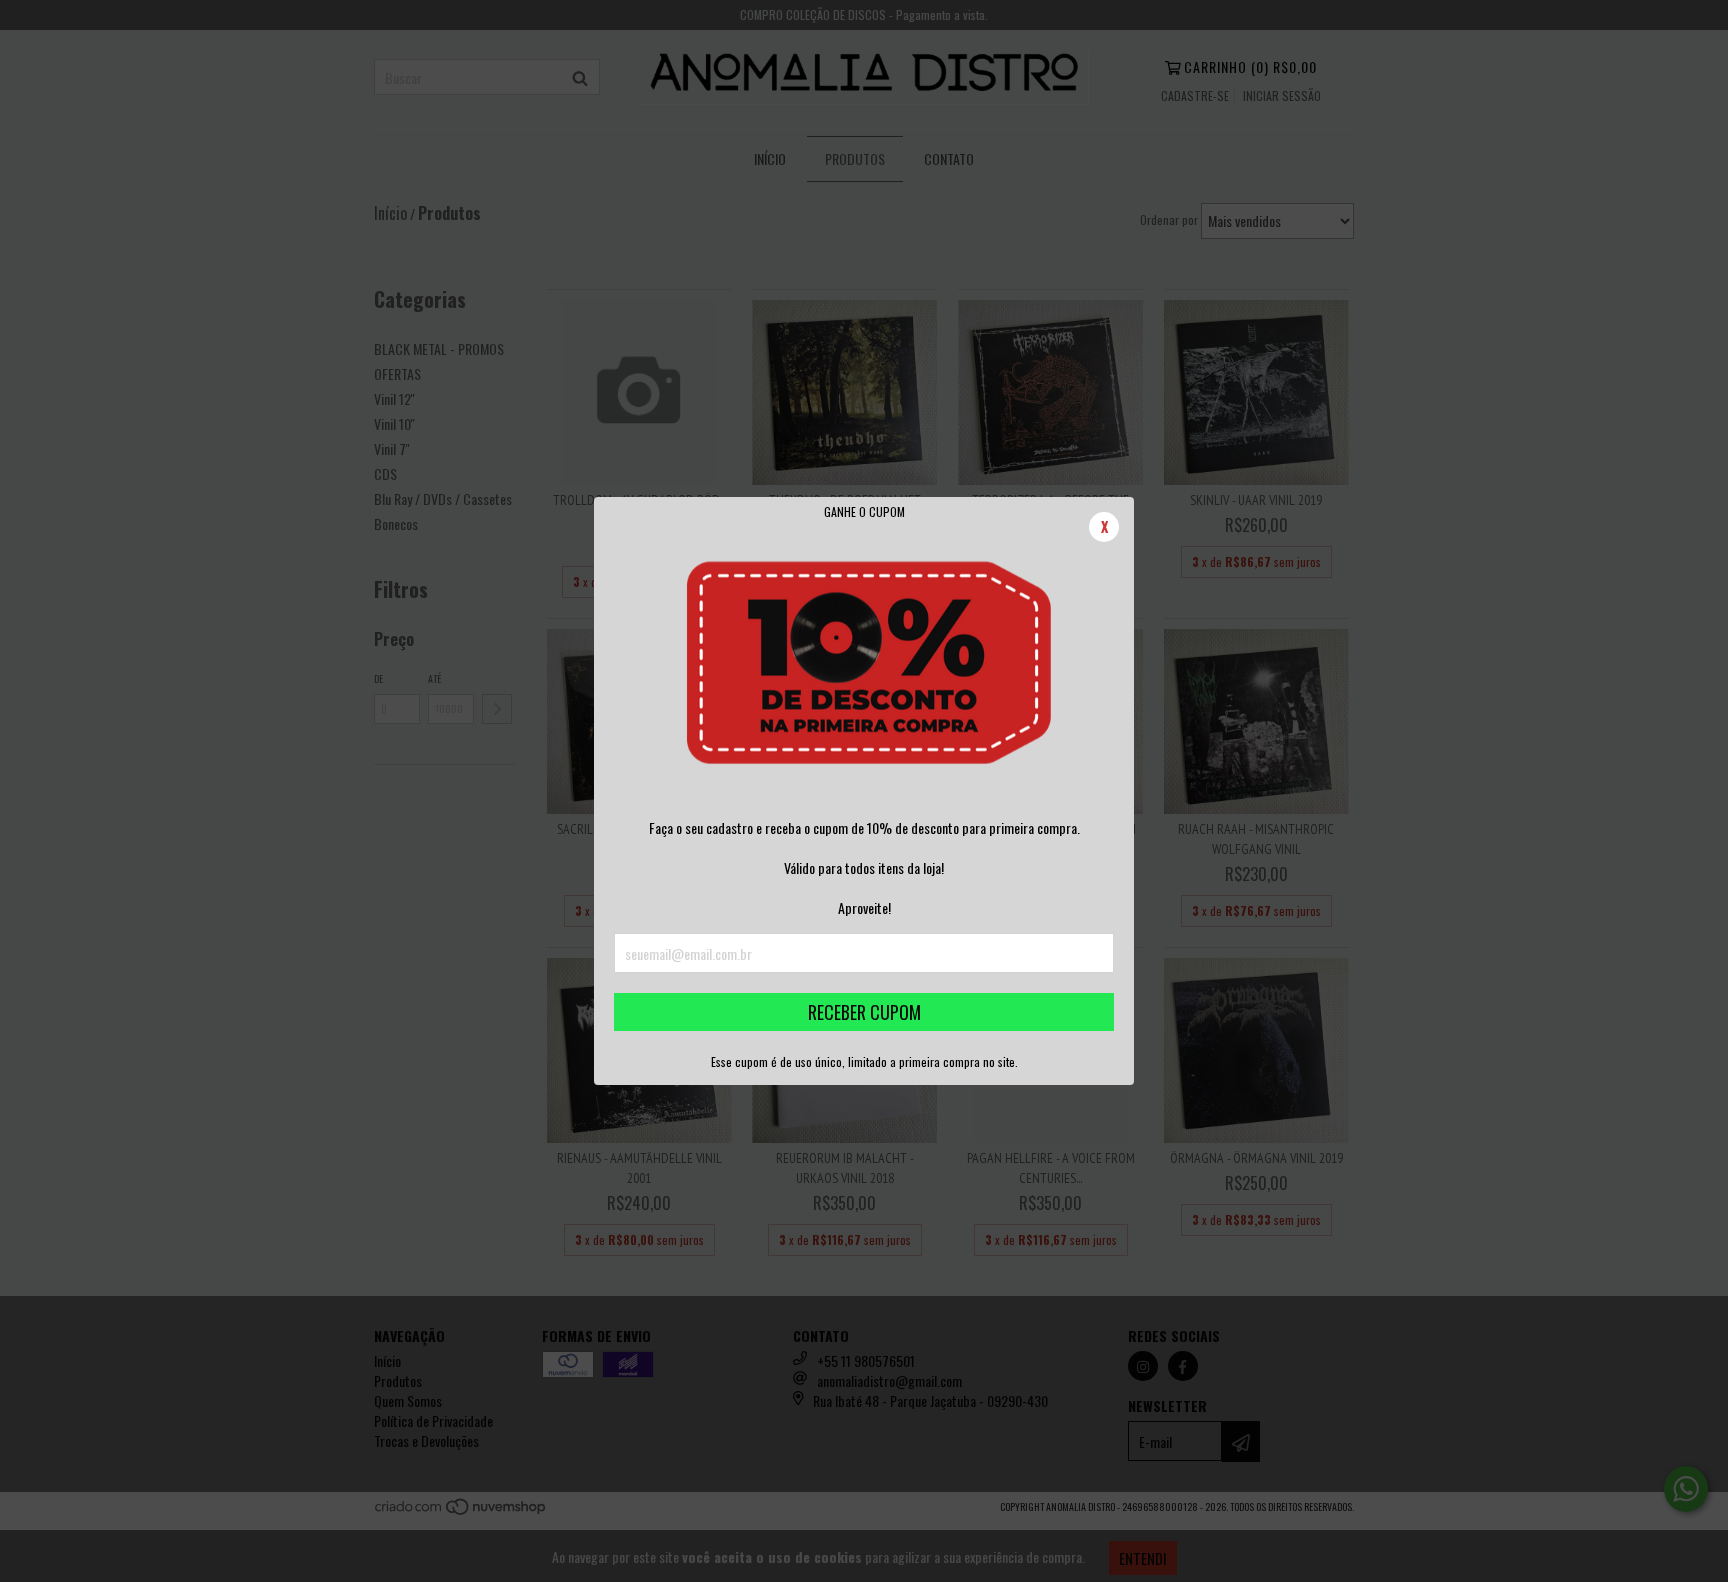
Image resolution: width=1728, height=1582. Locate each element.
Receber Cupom (864, 1012)
